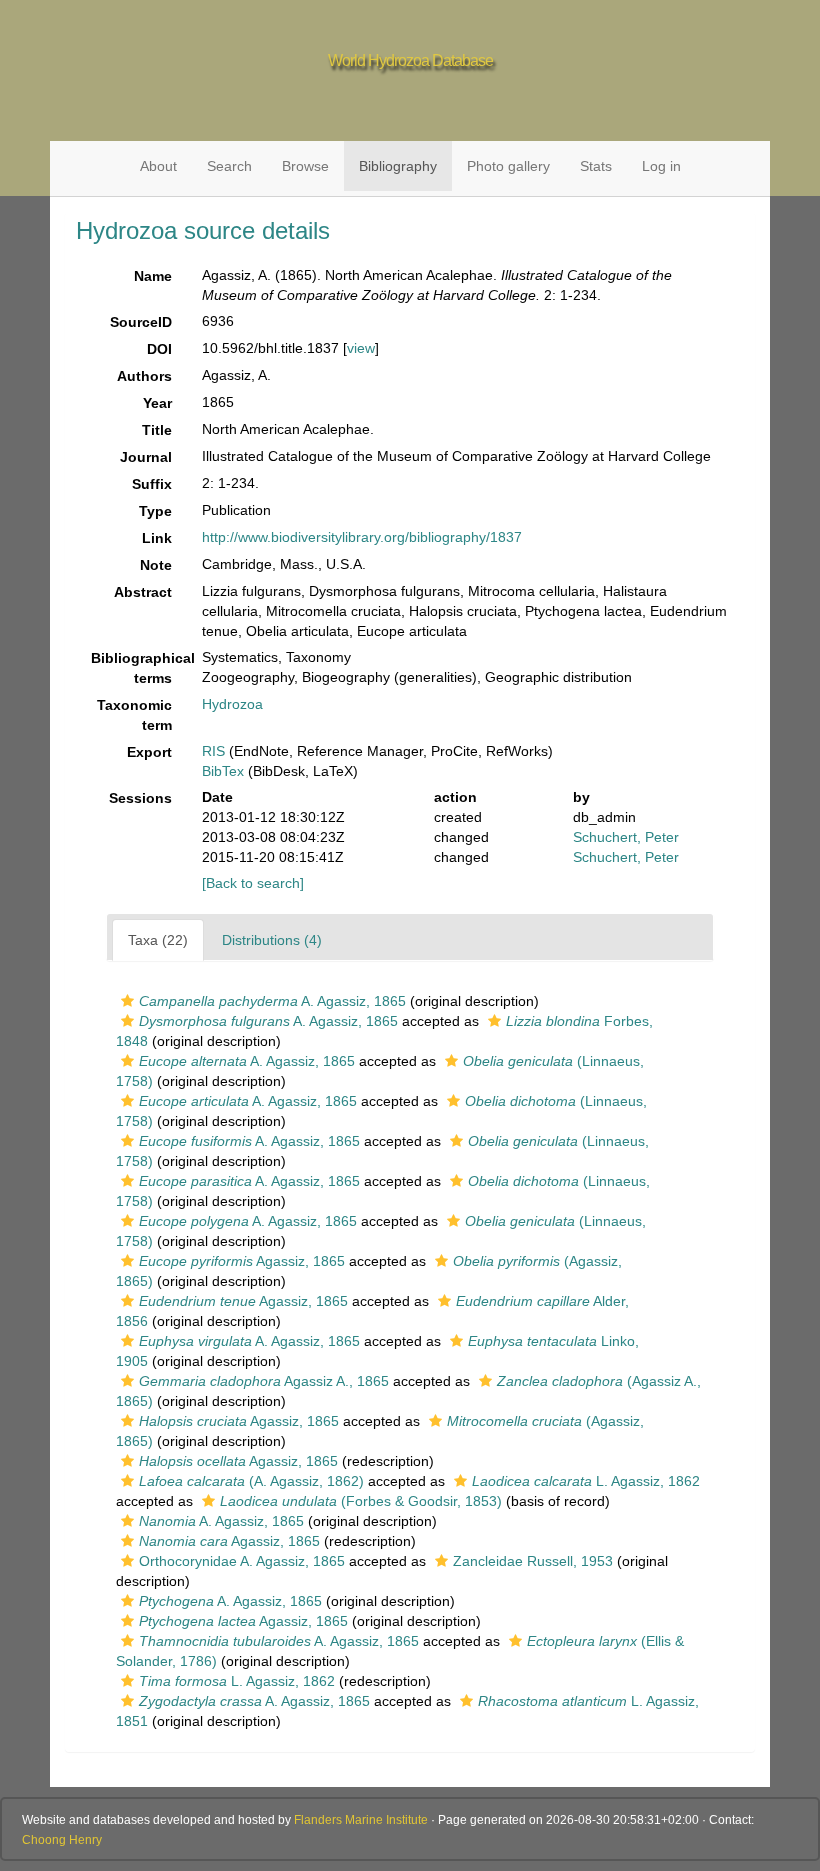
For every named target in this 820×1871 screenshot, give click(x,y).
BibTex (223, 771)
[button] (127, 1001)
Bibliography (398, 166)
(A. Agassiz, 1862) (251, 1481)
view (361, 348)
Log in (661, 166)
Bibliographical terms (139, 668)
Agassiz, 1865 (242, 1261)
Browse (305, 166)
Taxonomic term (134, 715)
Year (157, 403)
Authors (144, 376)
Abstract (143, 592)
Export (149, 752)
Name (153, 276)
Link (157, 538)
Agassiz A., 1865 (264, 1381)
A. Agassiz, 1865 (272, 1001)
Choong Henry (62, 1840)
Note (156, 565)
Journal (146, 457)
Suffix (152, 484)
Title (157, 430)
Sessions (140, 798)
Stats (596, 166)
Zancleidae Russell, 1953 (533, 1561)
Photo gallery (508, 166)
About (158, 166)
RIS (213, 751)
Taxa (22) (158, 940)
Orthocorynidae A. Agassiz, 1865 (242, 1561)
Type (155, 511)
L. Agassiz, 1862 (586, 1481)
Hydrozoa (232, 704)
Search (229, 166)
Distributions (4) (272, 940)
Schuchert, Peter (626, 837)
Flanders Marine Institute (361, 1820)
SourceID (141, 322)
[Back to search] (253, 883)
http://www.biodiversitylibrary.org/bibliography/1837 (362, 537)
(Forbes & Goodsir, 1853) (361, 1501)
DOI (159, 349)
